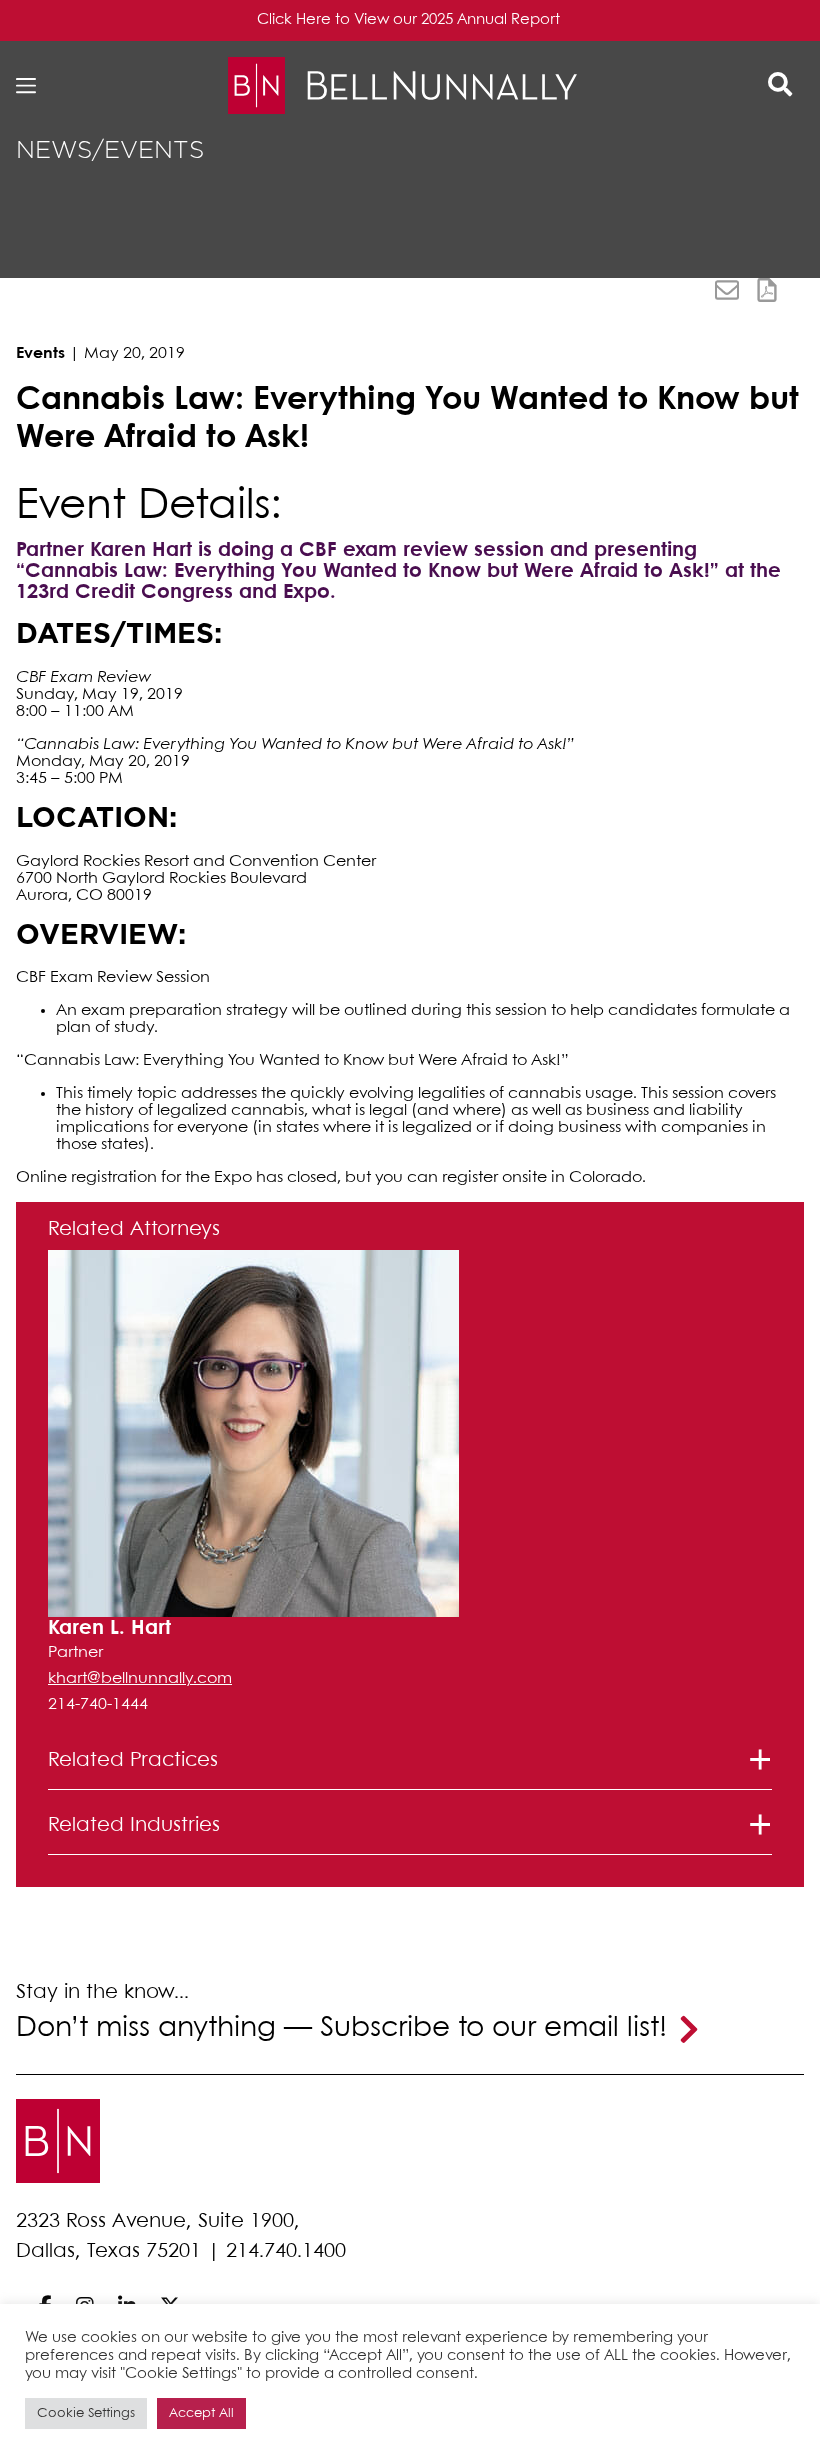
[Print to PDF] (767, 290)
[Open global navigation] (32, 85)
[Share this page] (727, 290)
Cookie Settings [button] (86, 2413)
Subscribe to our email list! (493, 2028)
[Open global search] (780, 85)
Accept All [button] (201, 2413)
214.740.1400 (286, 2251)
